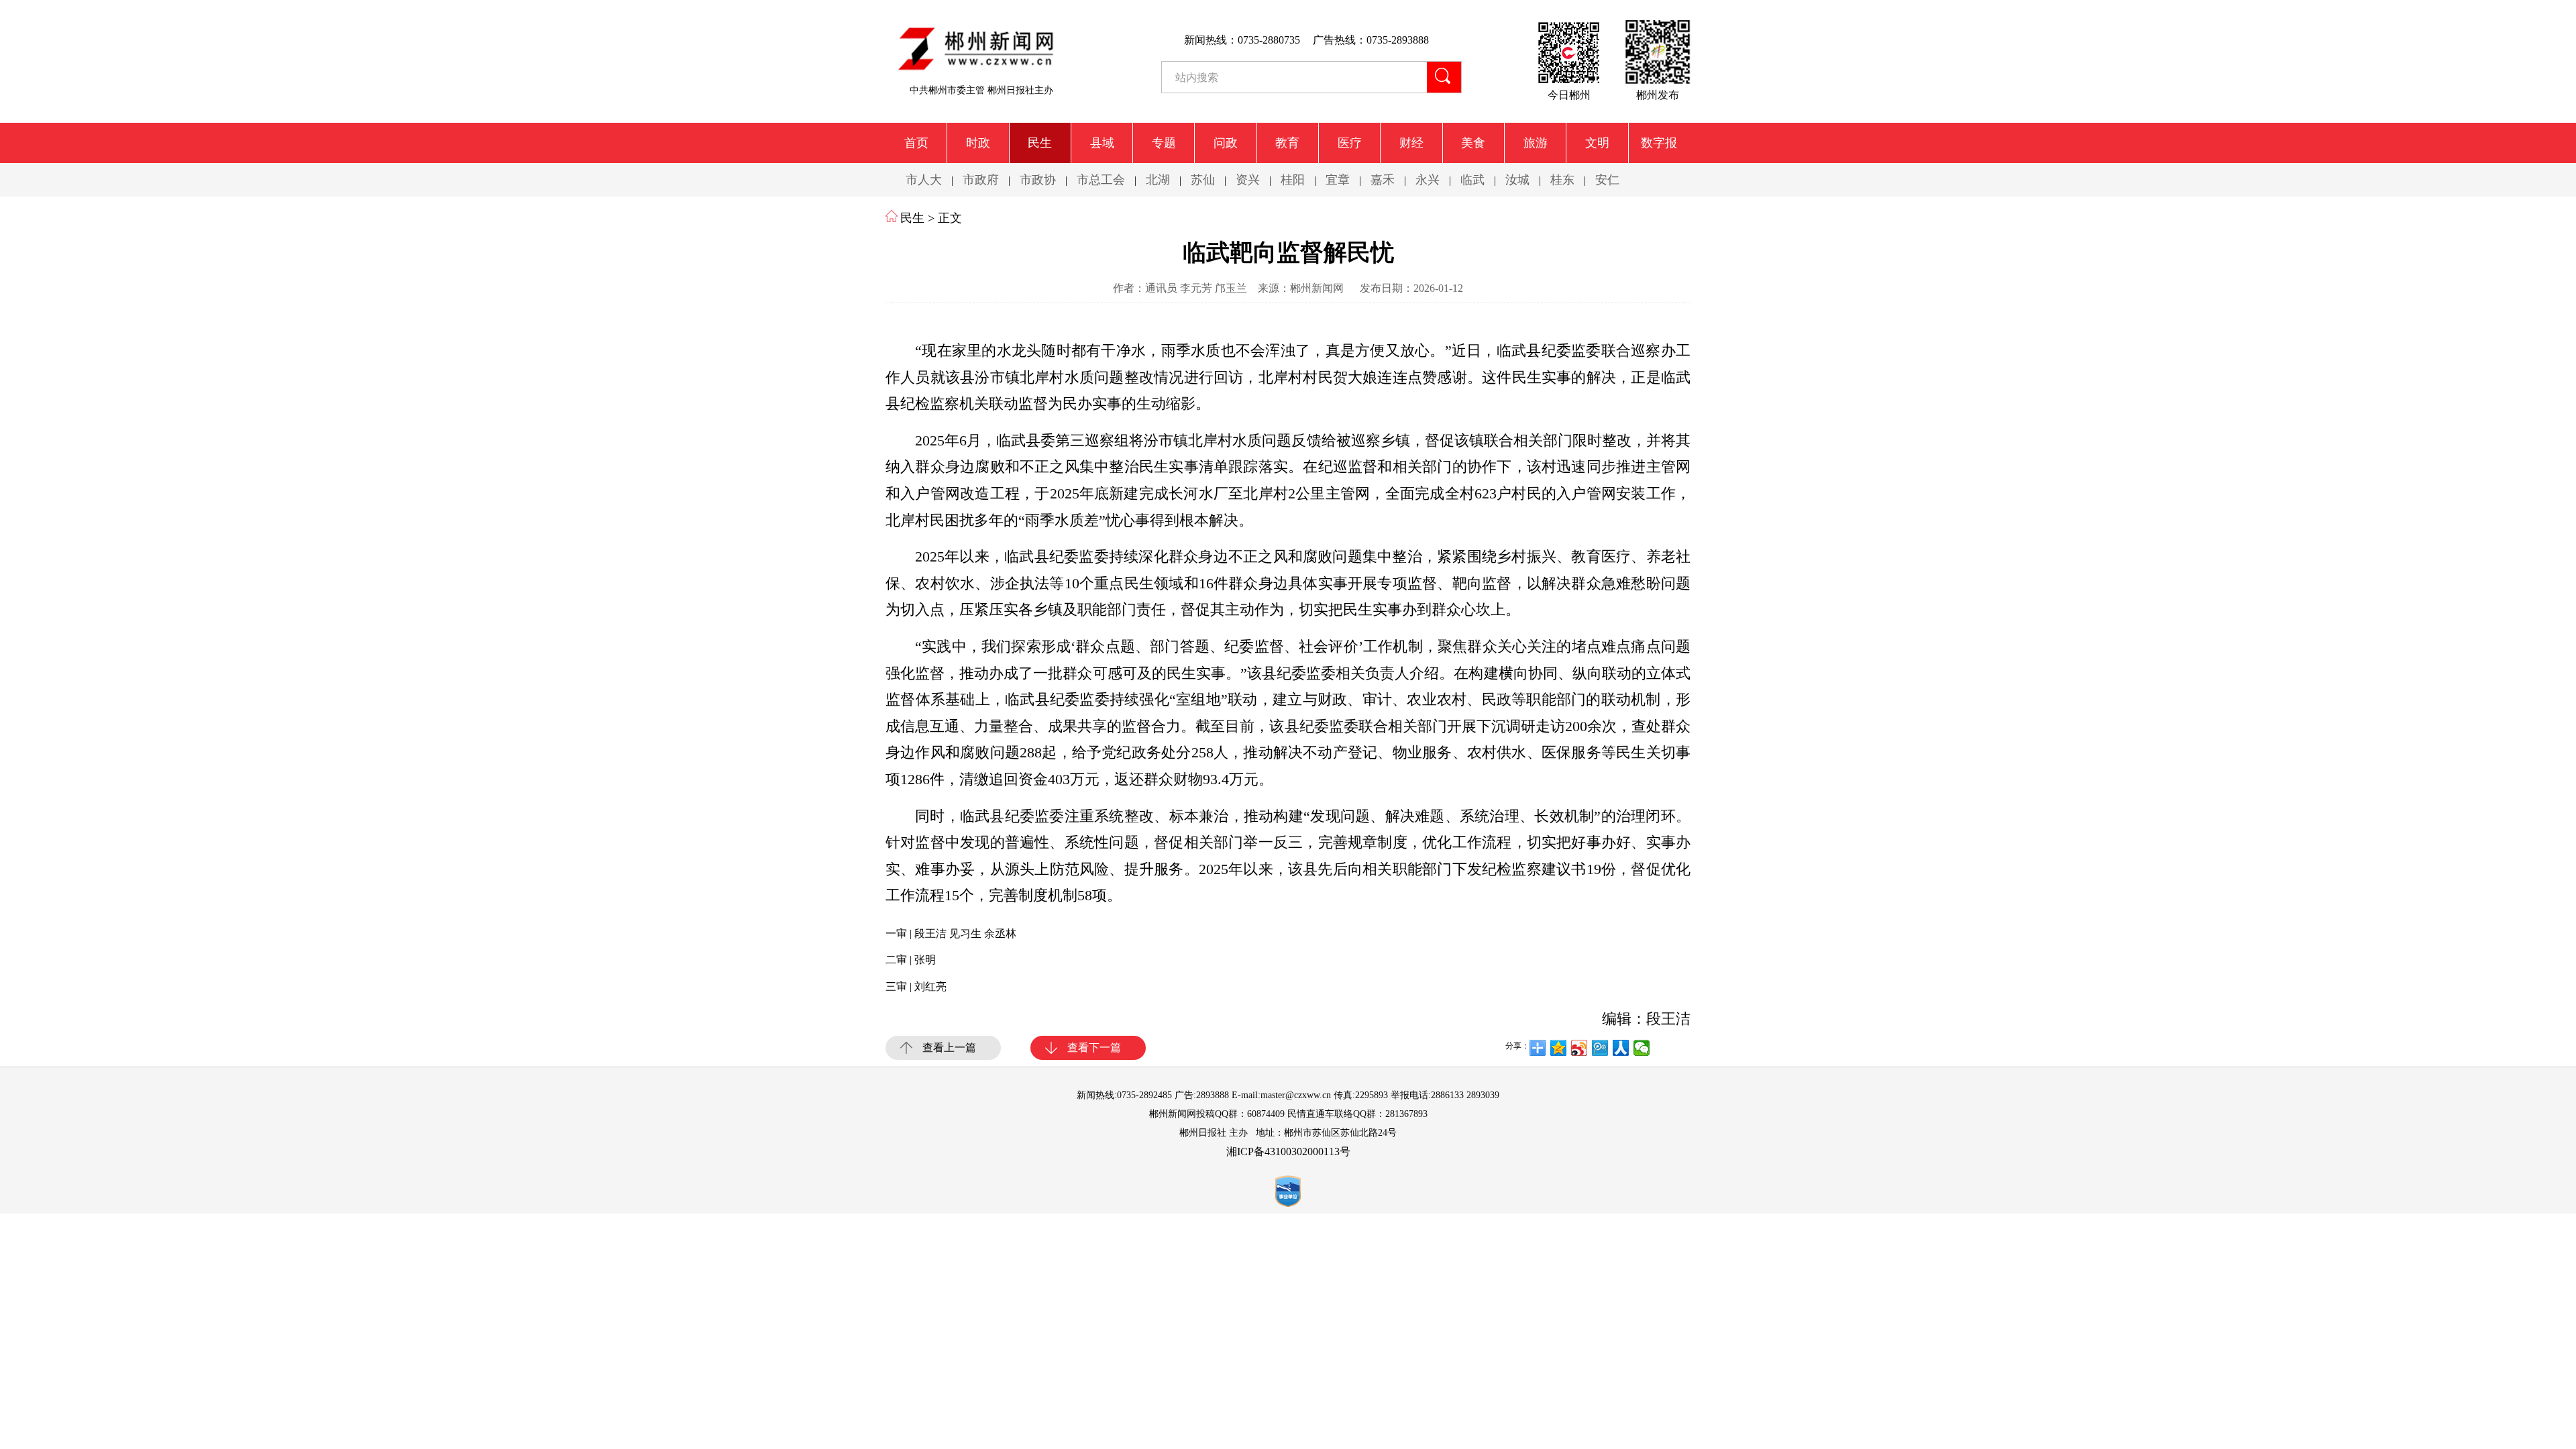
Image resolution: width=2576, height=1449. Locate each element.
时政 (978, 143)
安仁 (1607, 180)
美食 (1473, 143)
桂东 (1562, 180)
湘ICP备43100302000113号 (1288, 1151)
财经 (1411, 143)
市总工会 (1101, 180)
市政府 (981, 180)
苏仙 (1203, 180)
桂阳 (1293, 180)
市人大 (924, 180)
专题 (1164, 143)
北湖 (1158, 180)
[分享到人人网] (1621, 1048)
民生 (1040, 143)
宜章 (1338, 180)
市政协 (1038, 180)
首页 (916, 143)
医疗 (1350, 143)
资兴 (1248, 180)
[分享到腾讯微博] (1600, 1048)
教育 (1287, 143)
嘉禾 (1383, 180)
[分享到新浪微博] (1579, 1048)
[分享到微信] (1642, 1048)
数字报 (1659, 143)
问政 (1226, 143)
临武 (1472, 180)
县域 (1102, 143)
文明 (1597, 143)
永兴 (1428, 180)
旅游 (1536, 143)
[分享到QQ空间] (1559, 1048)
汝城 (1517, 180)
